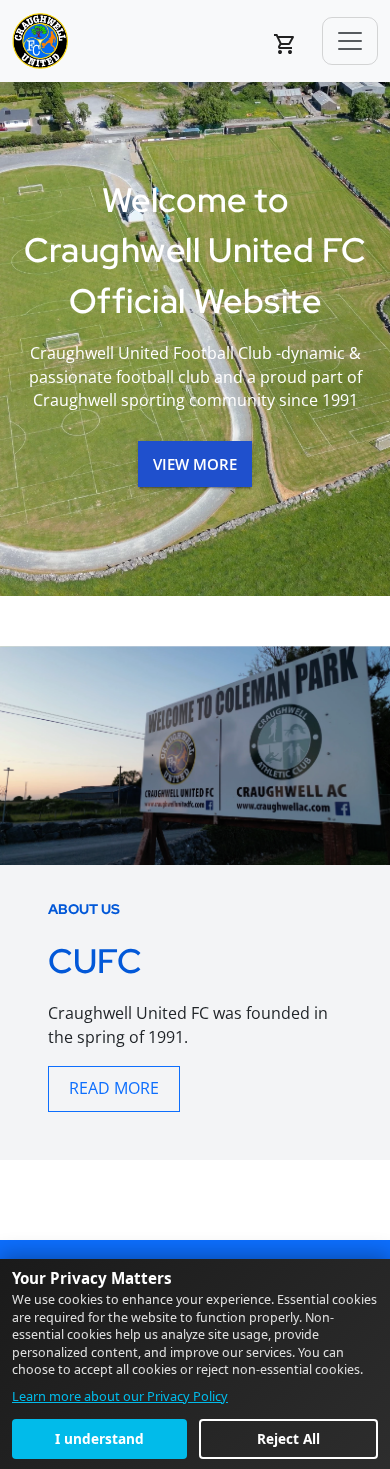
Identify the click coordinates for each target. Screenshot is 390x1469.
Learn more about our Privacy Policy (120, 1396)
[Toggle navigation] (350, 41)
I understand (99, 1438)
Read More (114, 1088)
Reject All (288, 1438)
